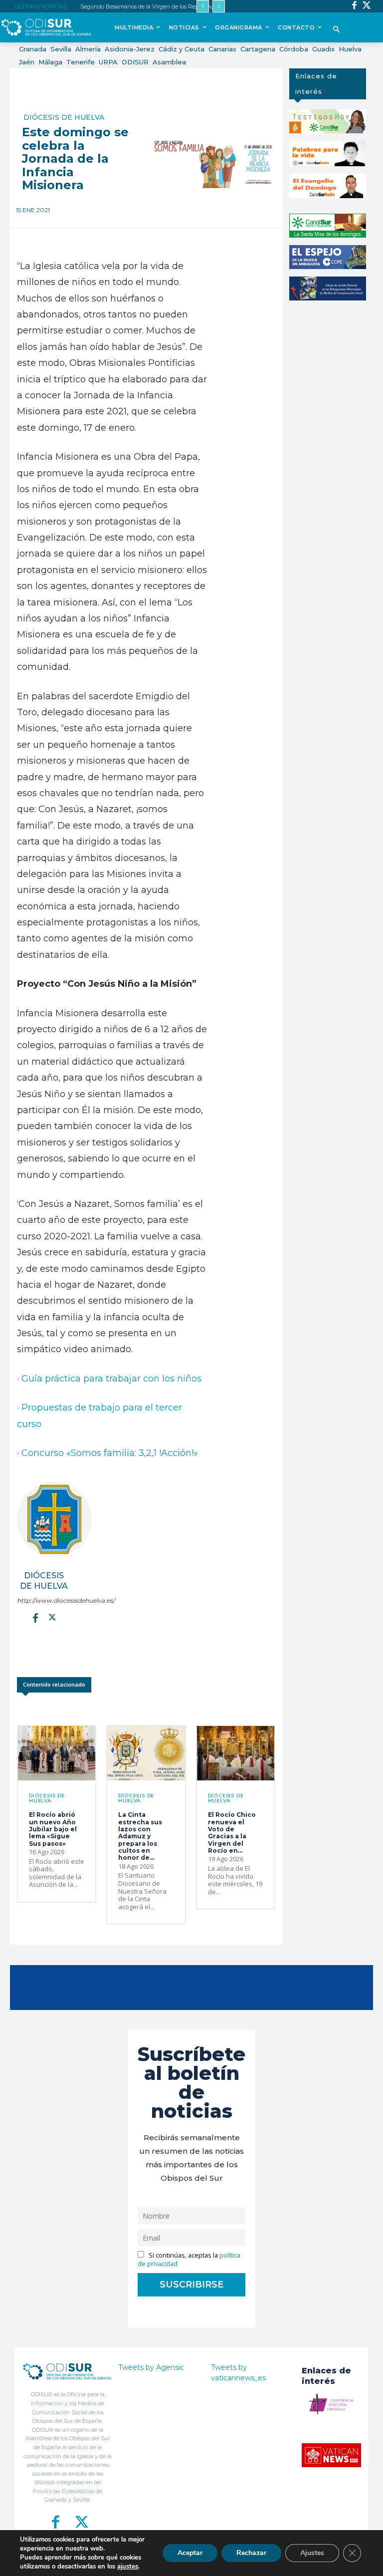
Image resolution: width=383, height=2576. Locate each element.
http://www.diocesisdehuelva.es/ (44, 1600)
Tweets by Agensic (151, 2367)
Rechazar (251, 2553)
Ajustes (312, 2553)
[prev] (203, 6)
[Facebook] (354, 6)
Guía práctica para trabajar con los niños (111, 1379)
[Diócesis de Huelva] (54, 1519)
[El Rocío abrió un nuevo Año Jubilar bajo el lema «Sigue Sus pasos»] (57, 1753)
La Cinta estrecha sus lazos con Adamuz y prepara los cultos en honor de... (140, 1836)
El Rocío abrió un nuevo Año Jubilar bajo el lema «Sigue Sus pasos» (53, 1829)
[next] (219, 6)
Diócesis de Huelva (64, 117)
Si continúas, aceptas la (189, 2260)
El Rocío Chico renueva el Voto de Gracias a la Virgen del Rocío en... (232, 1833)
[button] (336, 30)
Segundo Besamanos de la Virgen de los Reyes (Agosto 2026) (160, 6)
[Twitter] (367, 6)
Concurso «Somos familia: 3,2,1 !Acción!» (111, 1453)
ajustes (128, 2567)
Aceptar (190, 2553)
